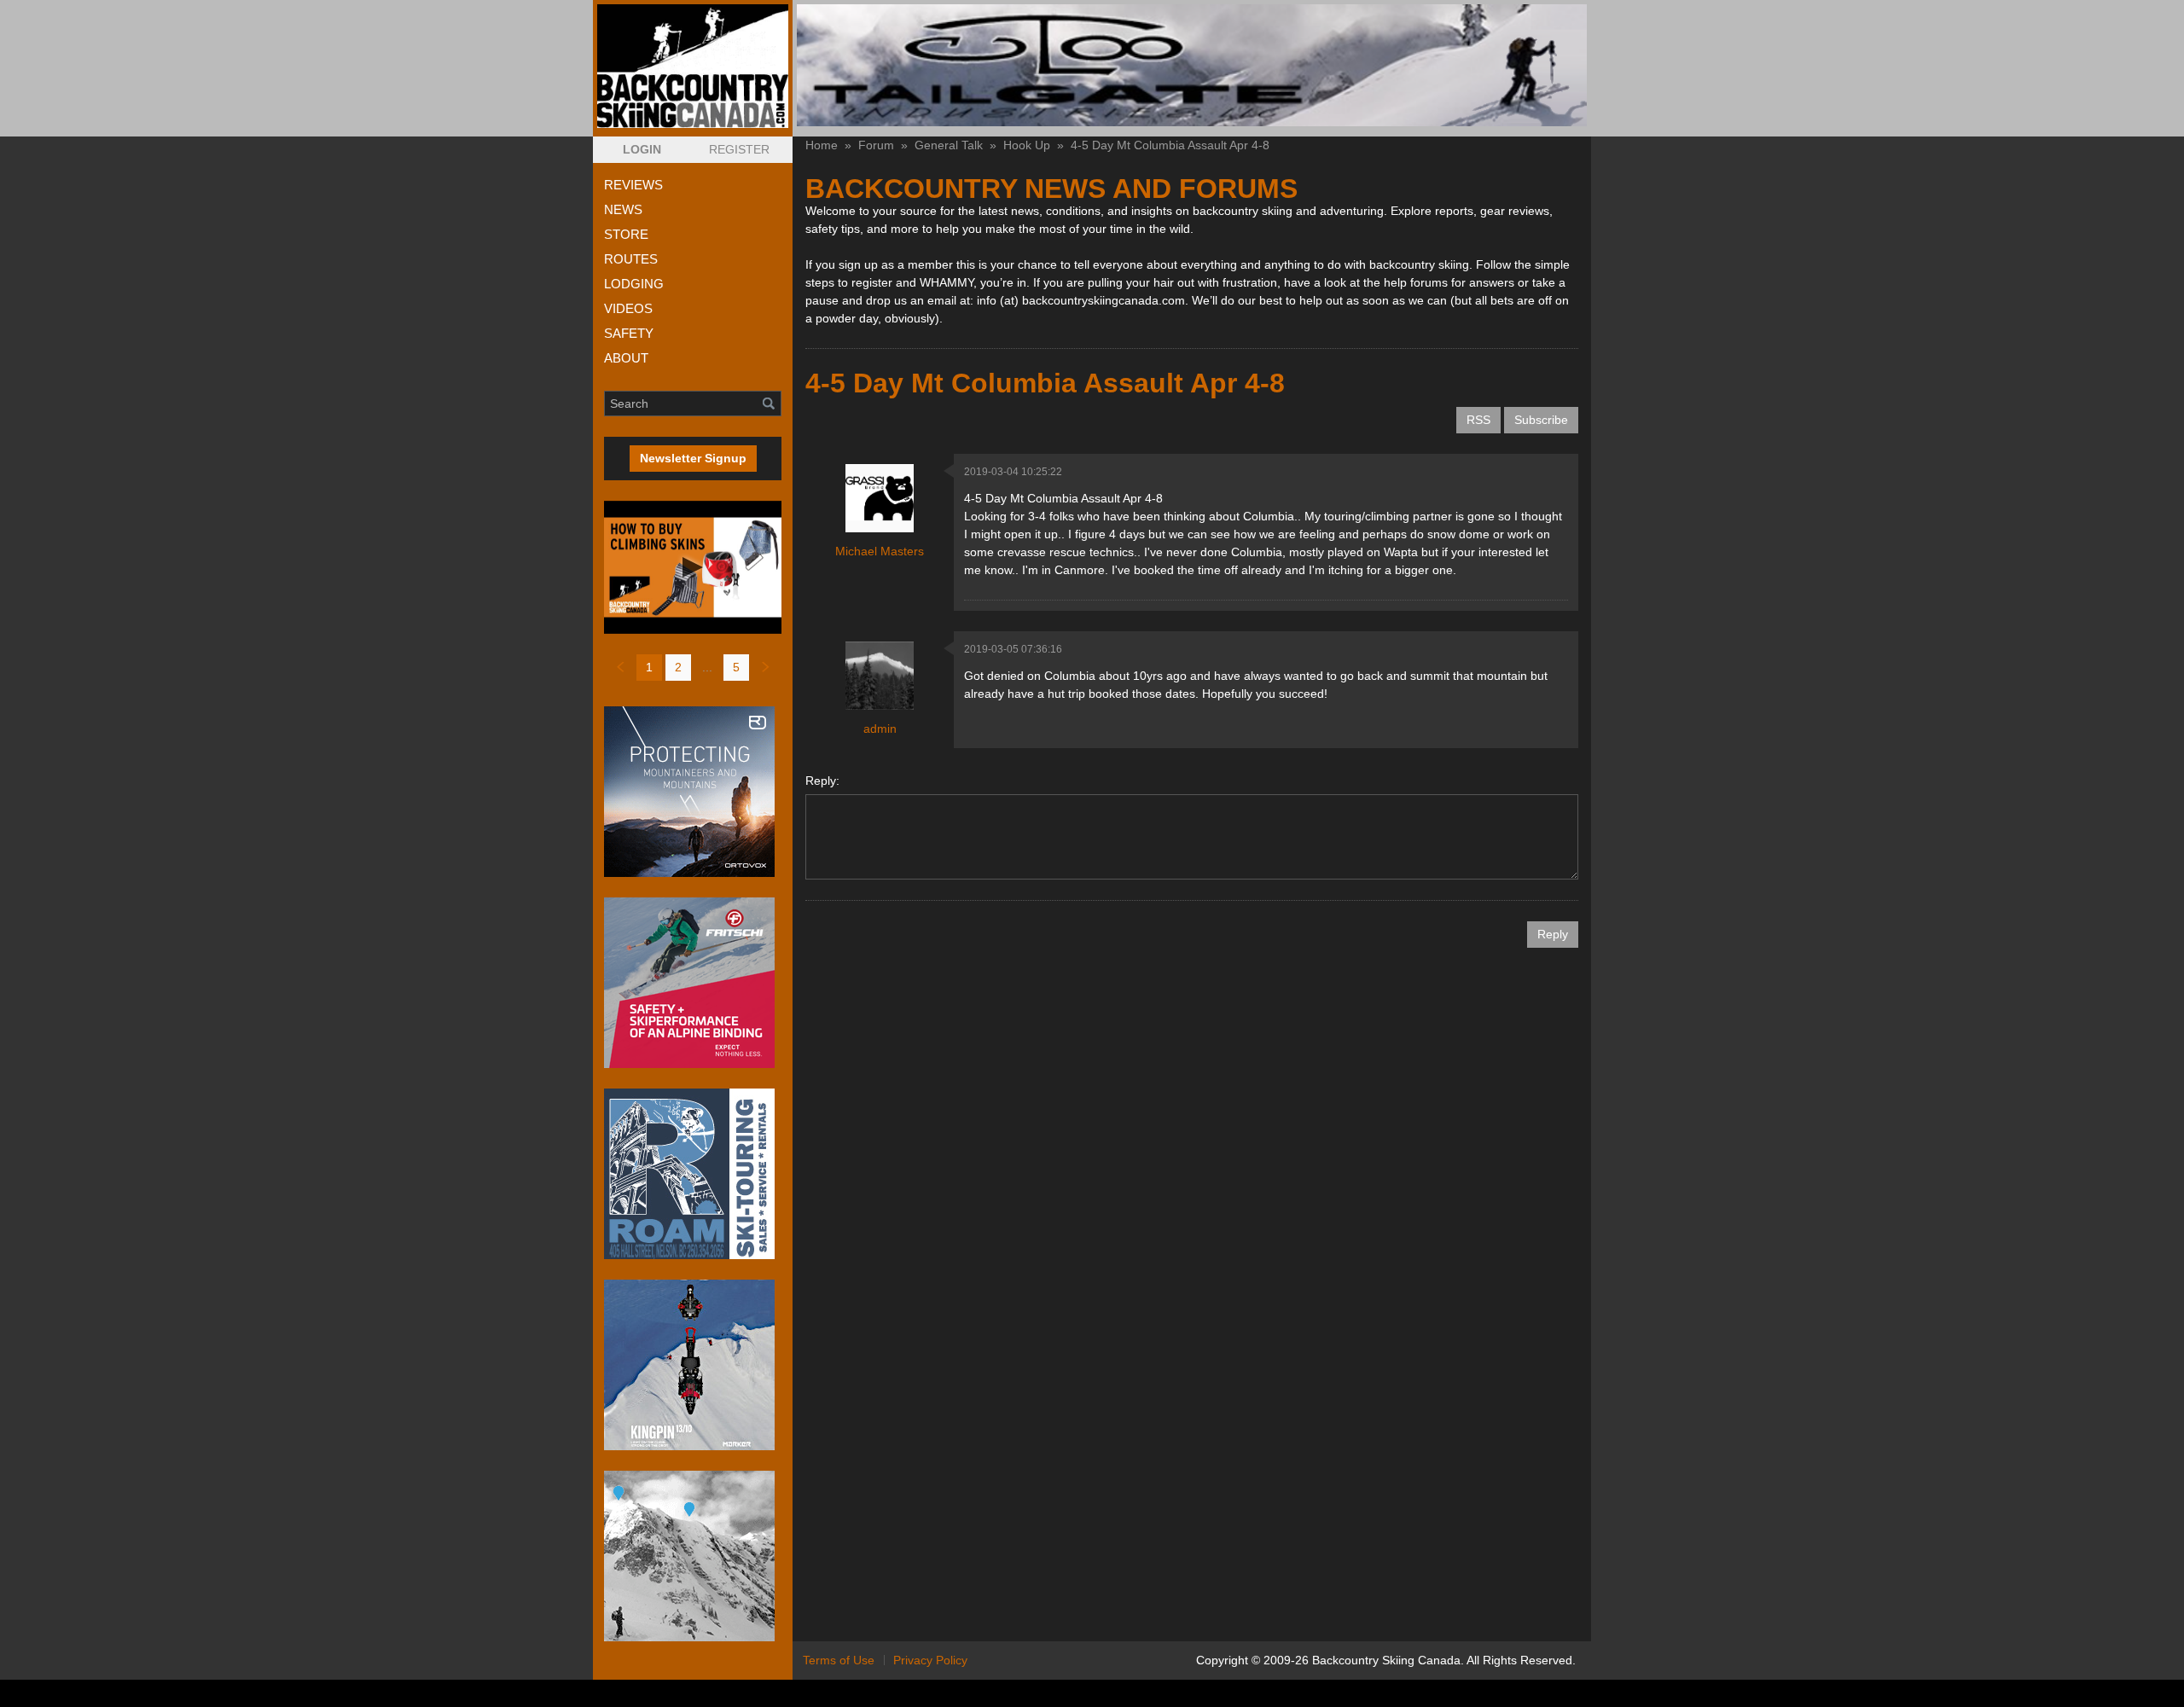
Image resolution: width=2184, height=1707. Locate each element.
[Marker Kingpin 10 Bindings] (693, 1365)
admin (880, 729)
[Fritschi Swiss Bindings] (693, 983)
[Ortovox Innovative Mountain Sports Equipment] (693, 792)
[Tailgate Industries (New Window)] (1192, 65)
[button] (642, 150)
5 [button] (736, 667)
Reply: (822, 781)
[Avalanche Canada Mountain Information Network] (693, 1556)
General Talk (949, 145)
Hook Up (1027, 145)
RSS (1478, 420)
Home (822, 145)
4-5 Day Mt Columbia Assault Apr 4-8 (1170, 145)
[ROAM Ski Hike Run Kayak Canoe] (693, 1174)
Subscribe (1541, 420)
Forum (876, 145)
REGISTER (739, 149)
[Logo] (693, 66)
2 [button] (678, 667)
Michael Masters (880, 551)
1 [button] (649, 667)
